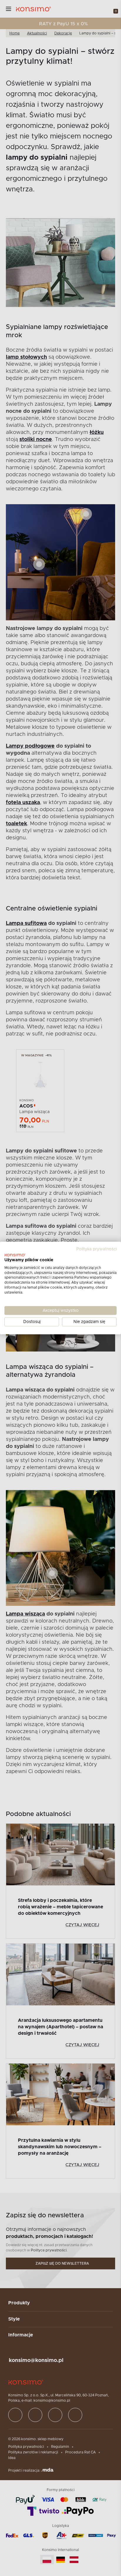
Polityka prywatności (96, 1249)
